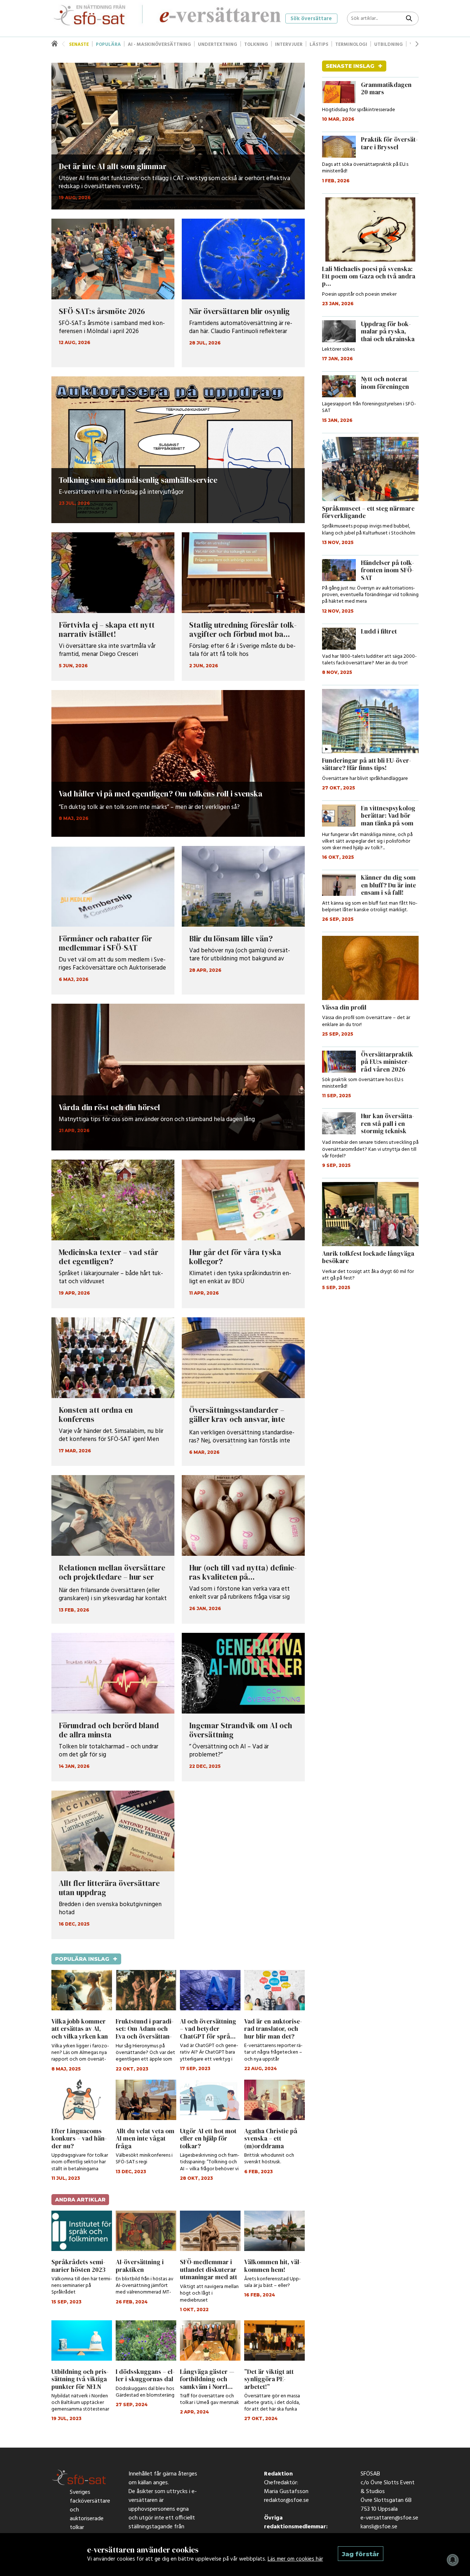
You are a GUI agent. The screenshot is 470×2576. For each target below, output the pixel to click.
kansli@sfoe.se (379, 2529)
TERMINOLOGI (351, 45)
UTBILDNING (388, 45)
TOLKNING (256, 45)
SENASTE (79, 45)
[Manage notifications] (453, 2560)
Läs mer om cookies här (295, 2559)
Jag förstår (361, 2554)
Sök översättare (311, 19)
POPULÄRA (108, 45)
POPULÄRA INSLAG (86, 1959)
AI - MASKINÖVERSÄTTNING (159, 45)
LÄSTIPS (319, 45)
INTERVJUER (289, 45)
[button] (417, 44)
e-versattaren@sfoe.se (389, 2520)
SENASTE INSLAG (354, 66)
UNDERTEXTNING (218, 45)
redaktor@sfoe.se (286, 2502)
